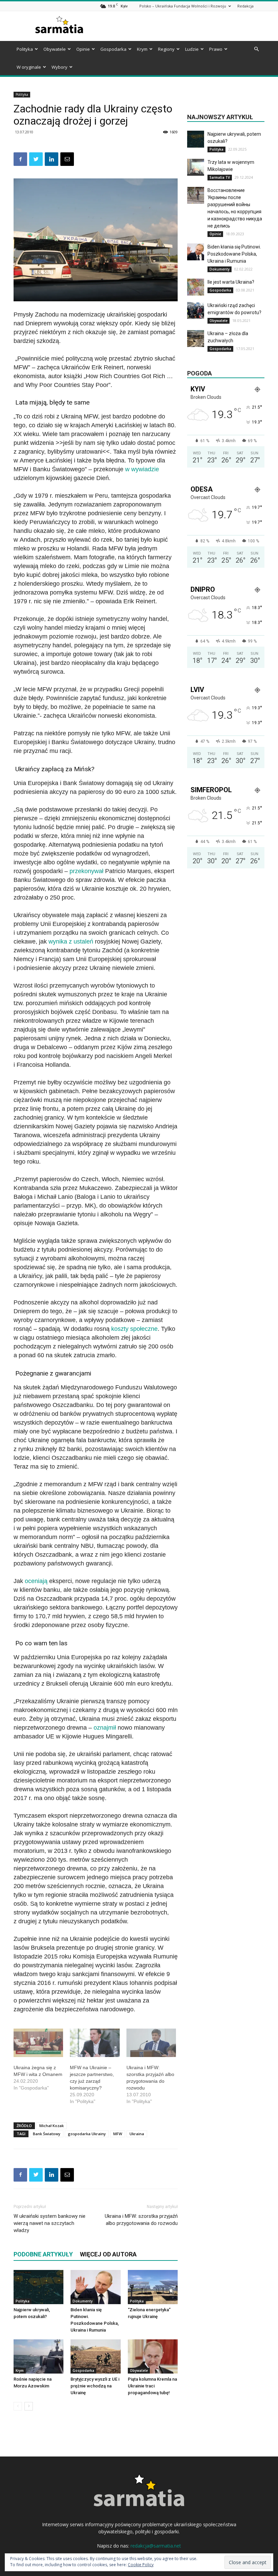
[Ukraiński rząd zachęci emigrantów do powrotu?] (196, 310)
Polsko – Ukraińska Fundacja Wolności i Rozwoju (183, 6)
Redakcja (245, 6)
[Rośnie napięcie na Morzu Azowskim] (38, 2356)
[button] (256, 49)
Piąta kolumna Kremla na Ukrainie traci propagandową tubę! (152, 2386)
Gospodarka (113, 49)
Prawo (216, 49)
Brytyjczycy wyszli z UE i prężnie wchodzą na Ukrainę (95, 2386)
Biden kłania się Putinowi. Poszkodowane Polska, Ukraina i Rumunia (234, 254)
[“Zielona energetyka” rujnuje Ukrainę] (153, 2287)
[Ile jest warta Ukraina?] (196, 287)
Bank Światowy (47, 2134)
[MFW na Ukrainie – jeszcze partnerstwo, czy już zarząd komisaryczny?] (95, 2043)
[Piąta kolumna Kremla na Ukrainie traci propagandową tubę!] (153, 2356)
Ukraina (137, 2134)
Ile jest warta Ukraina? (231, 282)
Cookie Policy (141, 2565)
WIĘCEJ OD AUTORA (108, 2254)
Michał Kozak (52, 2126)
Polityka (25, 49)
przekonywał (86, 871)
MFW (118, 2134)
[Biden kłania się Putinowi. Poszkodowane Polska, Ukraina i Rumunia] (95, 2287)
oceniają (36, 1581)
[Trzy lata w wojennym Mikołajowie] (196, 167)
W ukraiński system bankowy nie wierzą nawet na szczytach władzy (49, 2223)
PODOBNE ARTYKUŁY (43, 2254)
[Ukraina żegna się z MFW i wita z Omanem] (38, 2043)
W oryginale (29, 67)
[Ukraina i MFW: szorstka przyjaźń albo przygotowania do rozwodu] (151, 2043)
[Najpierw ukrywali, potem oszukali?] (38, 2287)
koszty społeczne (134, 1329)
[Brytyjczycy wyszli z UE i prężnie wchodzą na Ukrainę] (95, 2356)
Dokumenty (83, 2301)
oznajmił (105, 1728)
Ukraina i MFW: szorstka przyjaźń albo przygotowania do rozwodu (141, 2220)
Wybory (59, 67)
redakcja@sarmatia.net (156, 2546)
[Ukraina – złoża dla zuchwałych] (196, 339)
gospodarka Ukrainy (87, 2134)
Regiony (166, 49)
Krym (142, 49)
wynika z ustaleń (71, 941)
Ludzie (192, 49)
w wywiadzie (142, 469)
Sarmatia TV (220, 177)
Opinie (83, 49)
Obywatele (55, 49)
